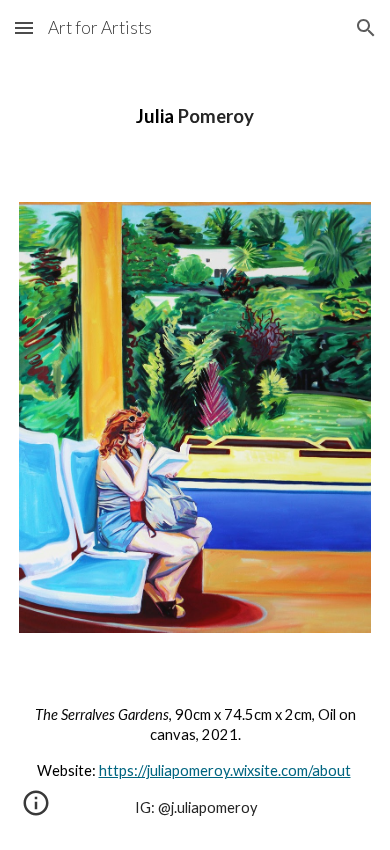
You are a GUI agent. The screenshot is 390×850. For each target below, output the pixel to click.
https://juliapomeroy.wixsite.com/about (225, 770)
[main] (195, 117)
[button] (24, 27)
